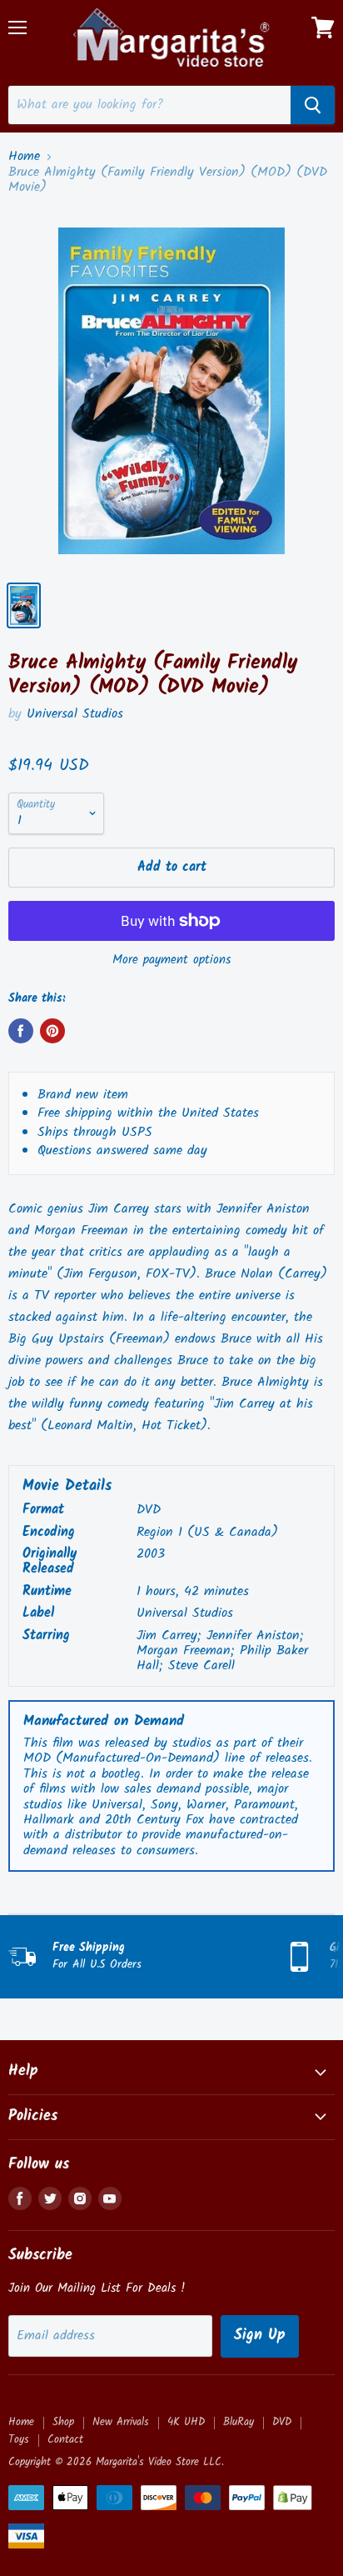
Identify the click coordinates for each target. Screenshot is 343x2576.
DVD (282, 2422)
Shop (63, 2422)
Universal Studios (75, 714)
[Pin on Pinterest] (52, 1031)
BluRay (239, 2422)
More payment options (171, 960)
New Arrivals (121, 2422)
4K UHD (186, 2422)
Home (24, 157)
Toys (19, 2440)
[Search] (313, 105)
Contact (65, 2440)
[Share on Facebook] (21, 1031)
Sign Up (260, 2336)
